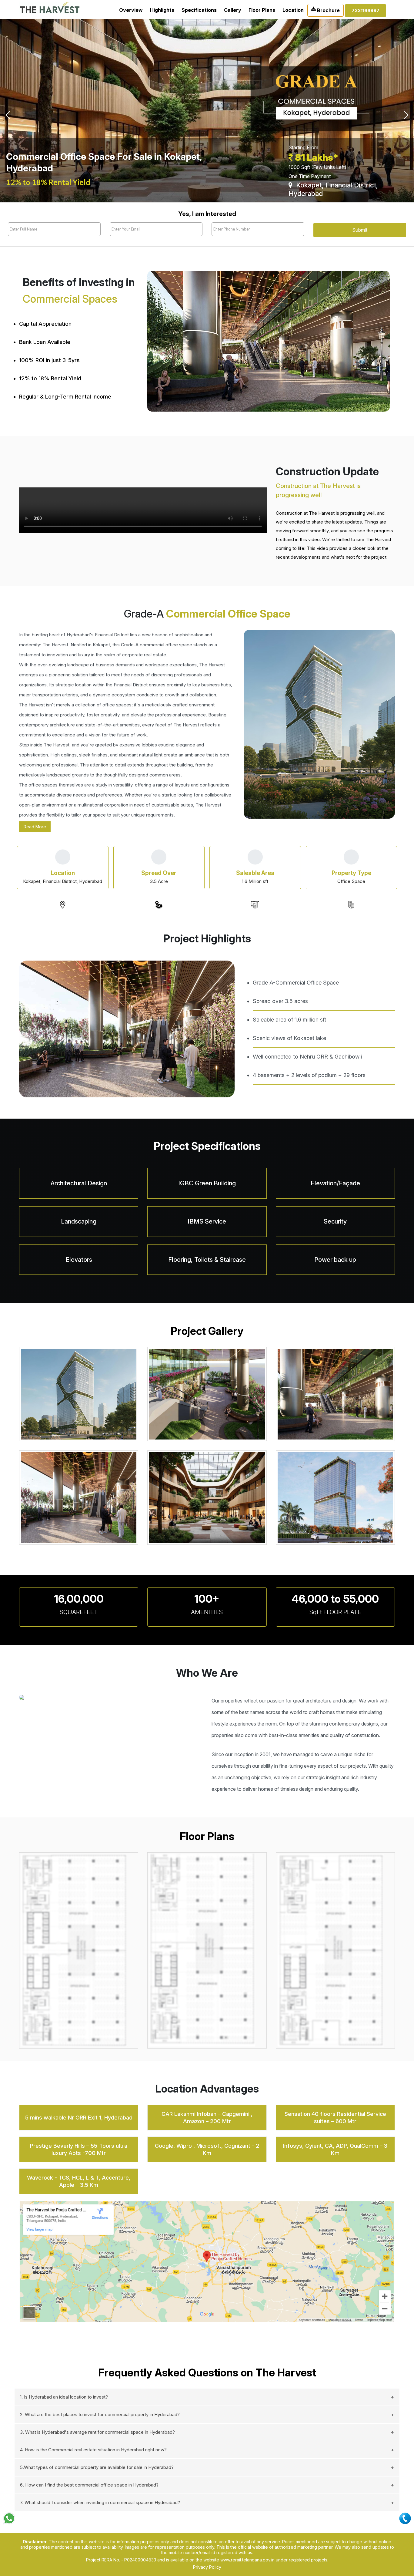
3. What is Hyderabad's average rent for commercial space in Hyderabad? (97, 2432)
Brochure (328, 10)
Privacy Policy (207, 2567)
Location (293, 10)
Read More (35, 827)
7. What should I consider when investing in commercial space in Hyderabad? (100, 2502)
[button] (31, 111)
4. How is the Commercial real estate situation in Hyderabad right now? (93, 2450)
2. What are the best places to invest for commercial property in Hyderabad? (100, 2414)
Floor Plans (262, 10)
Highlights (162, 10)
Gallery (233, 10)
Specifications (199, 10)
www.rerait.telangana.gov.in (247, 2560)
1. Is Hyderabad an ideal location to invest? (64, 2397)
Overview (131, 10)
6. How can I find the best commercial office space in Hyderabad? (89, 2485)
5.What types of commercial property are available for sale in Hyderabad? (97, 2467)
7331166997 (366, 10)
